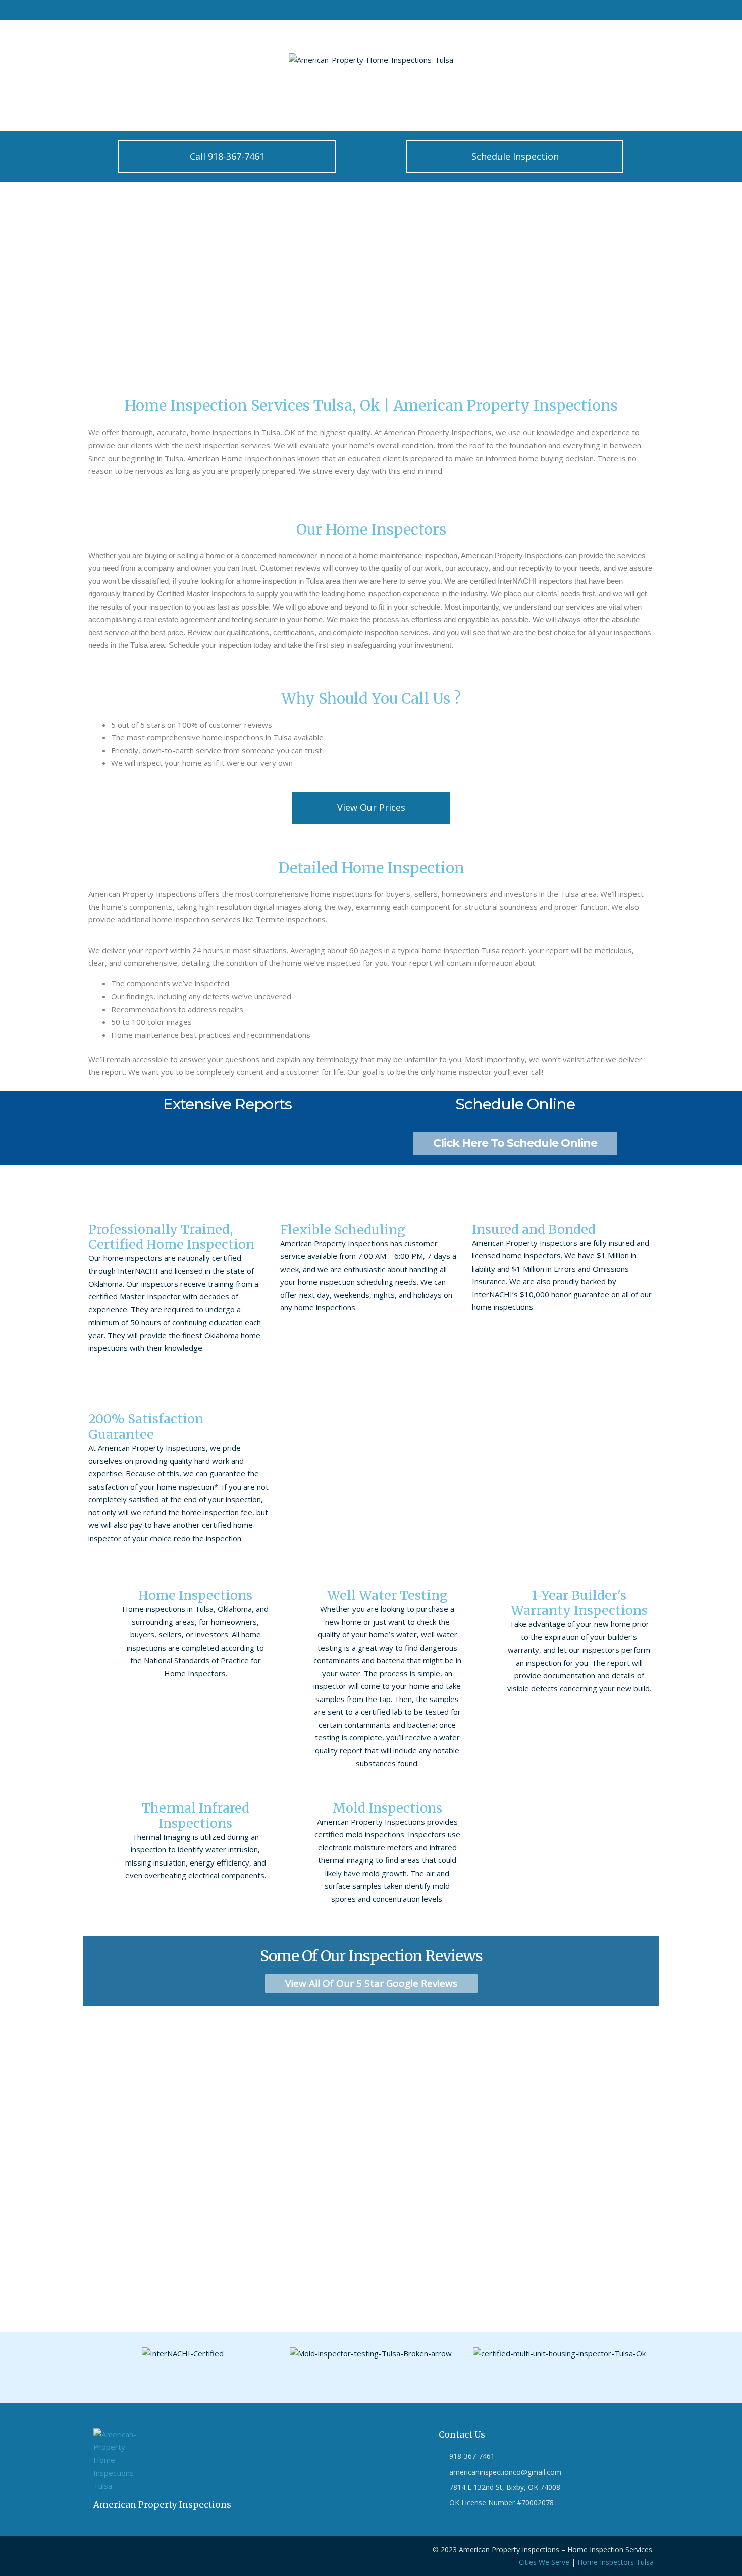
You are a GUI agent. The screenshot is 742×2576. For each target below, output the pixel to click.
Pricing (191, 108)
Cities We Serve (544, 2562)
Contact (147, 108)
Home (103, 108)
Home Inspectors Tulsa (616, 2562)
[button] (98, 2360)
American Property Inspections (162, 2505)
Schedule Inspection (254, 108)
